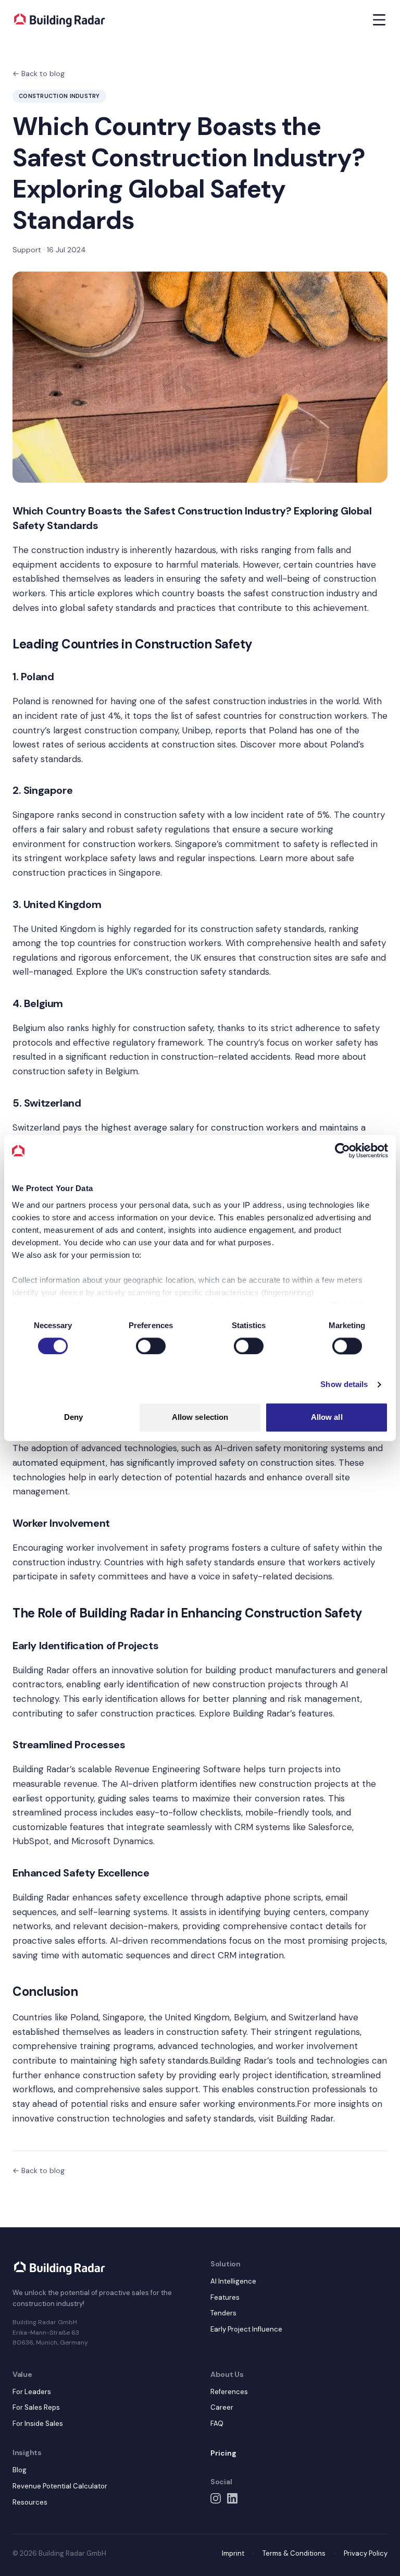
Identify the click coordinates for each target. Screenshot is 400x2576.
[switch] (151, 1346)
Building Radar (41, 1897)
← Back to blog (39, 73)
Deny (73, 1418)
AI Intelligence (233, 2281)
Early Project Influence (246, 2329)
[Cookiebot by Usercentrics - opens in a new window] (342, 1150)
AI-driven (129, 1941)
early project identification (272, 2075)
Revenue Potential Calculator (60, 2486)
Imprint (233, 2553)
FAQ (217, 2424)
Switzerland (36, 1127)
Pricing (223, 2453)
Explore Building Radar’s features (266, 1713)
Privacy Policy (366, 2553)
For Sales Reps (36, 2407)
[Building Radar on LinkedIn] (232, 2498)
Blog (20, 2470)
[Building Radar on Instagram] (216, 2498)
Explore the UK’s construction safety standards (173, 972)
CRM (244, 1827)
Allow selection (200, 1418)
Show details (344, 1384)
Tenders (223, 2313)
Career (222, 2407)
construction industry (75, 550)
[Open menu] (379, 20)
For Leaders (32, 2392)
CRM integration (251, 1955)
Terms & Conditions (294, 2553)
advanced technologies (129, 1448)
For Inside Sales (38, 2424)
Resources (30, 2502)
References (229, 2392)
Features (225, 2297)
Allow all (327, 1418)
